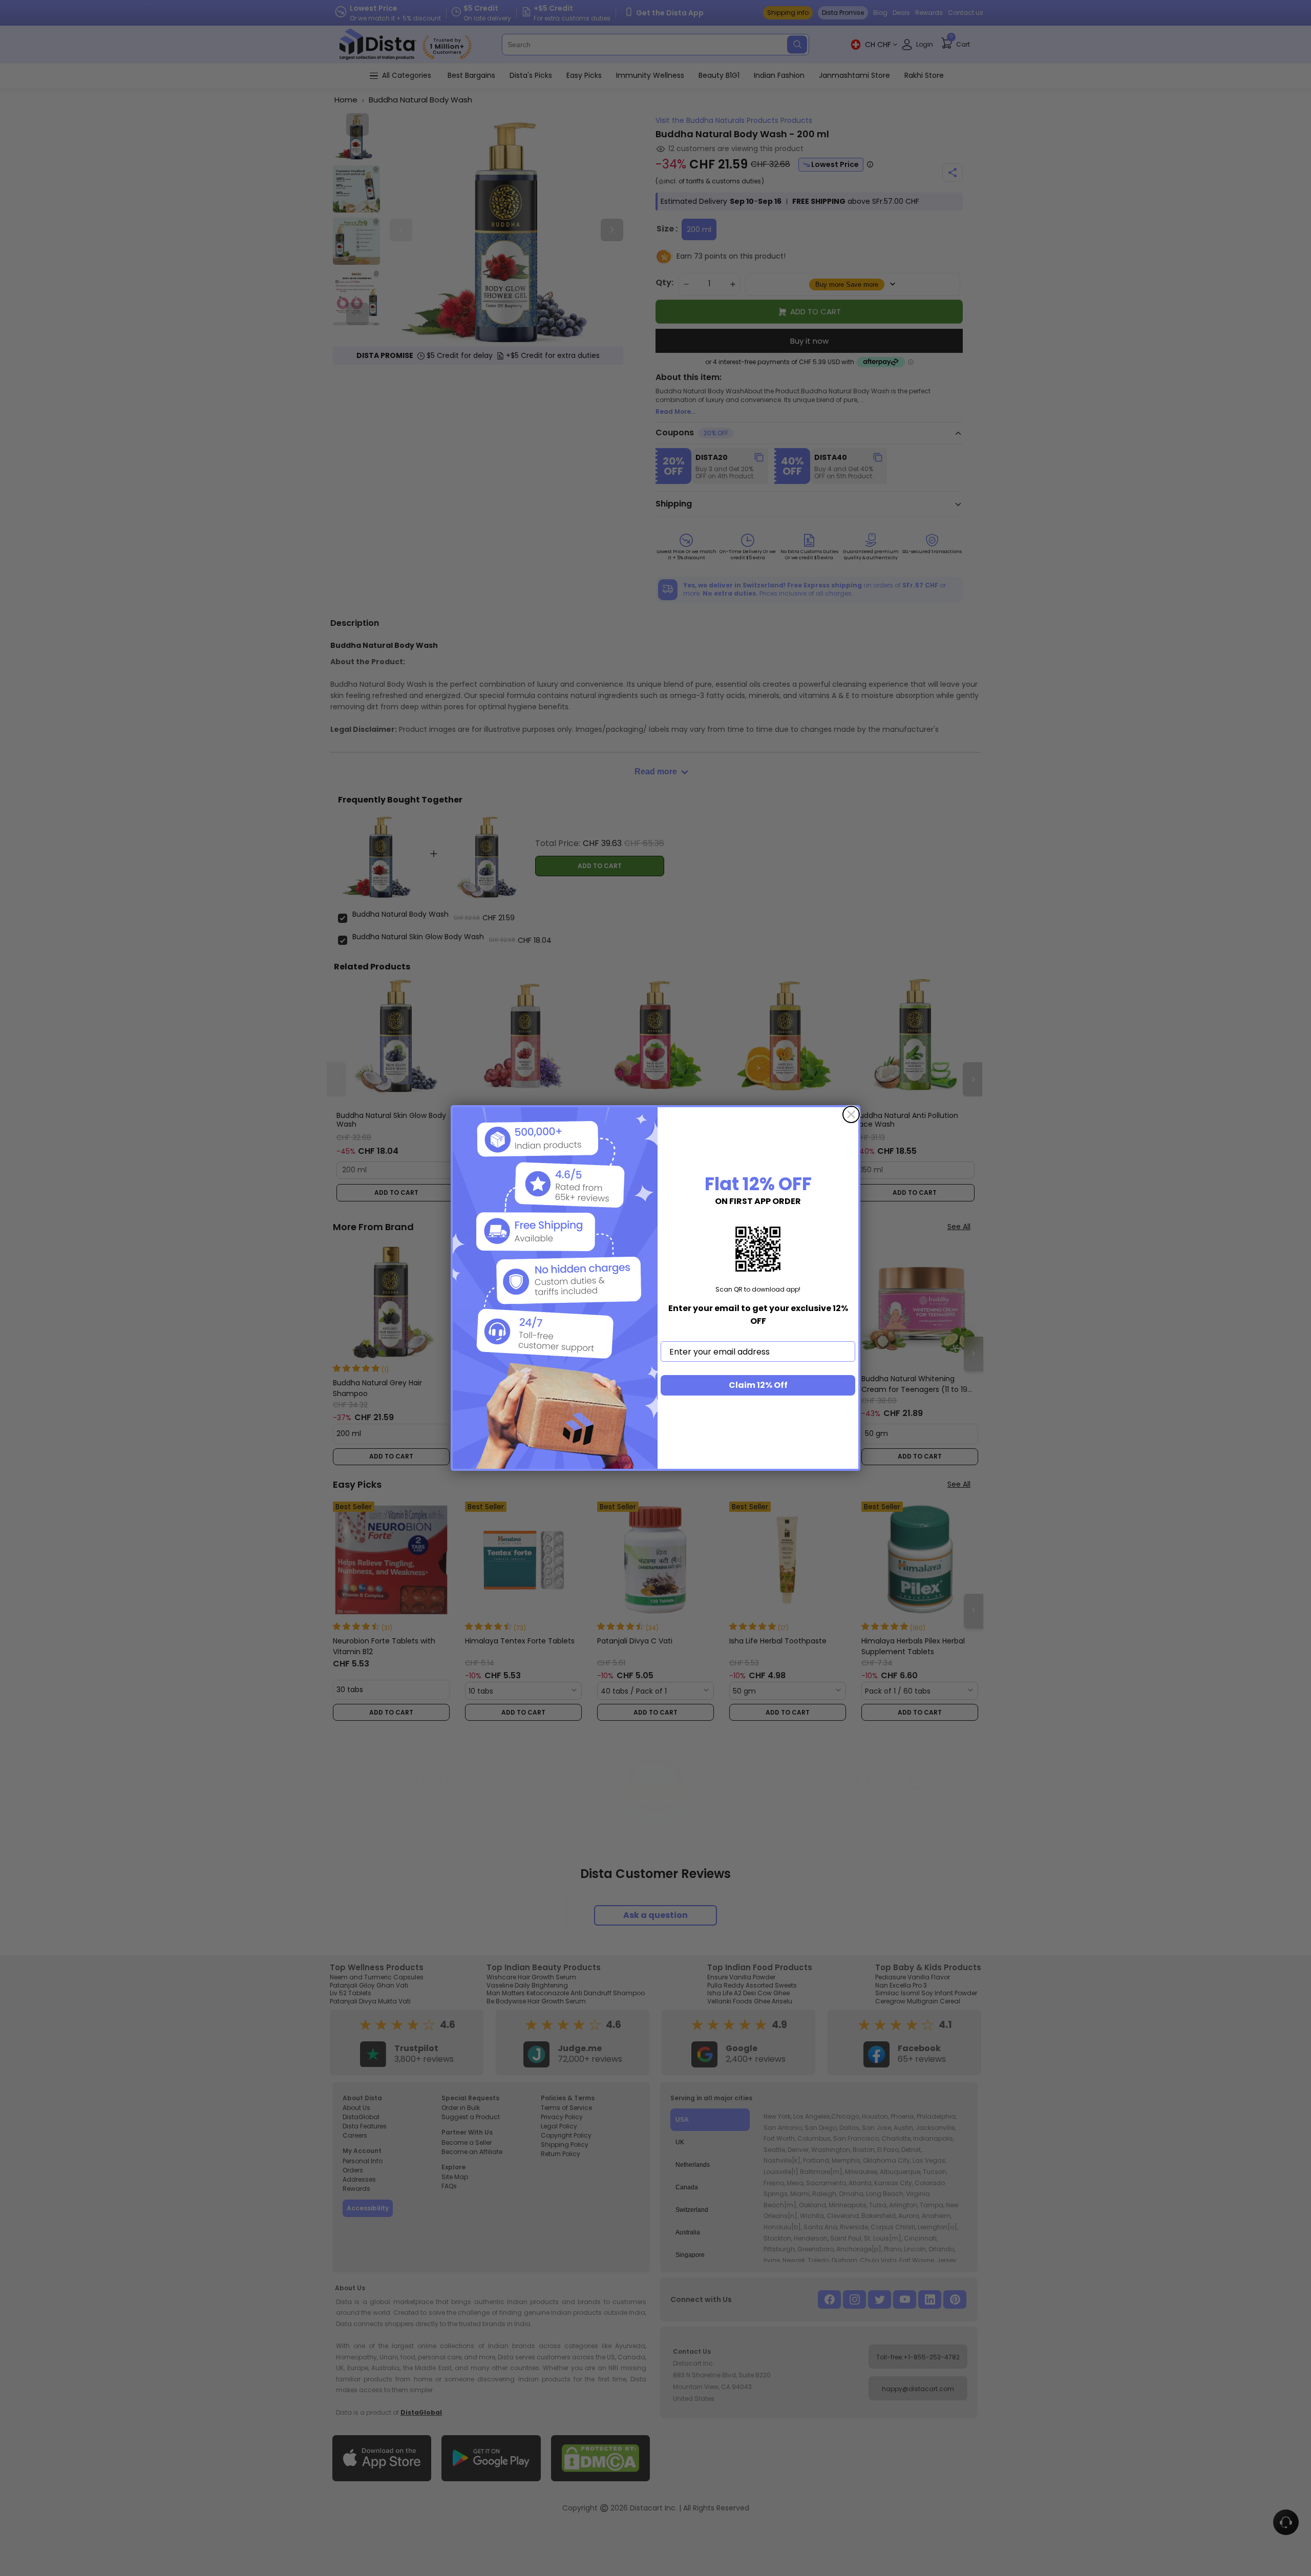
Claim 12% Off (758, 1385)
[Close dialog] (851, 1114)
